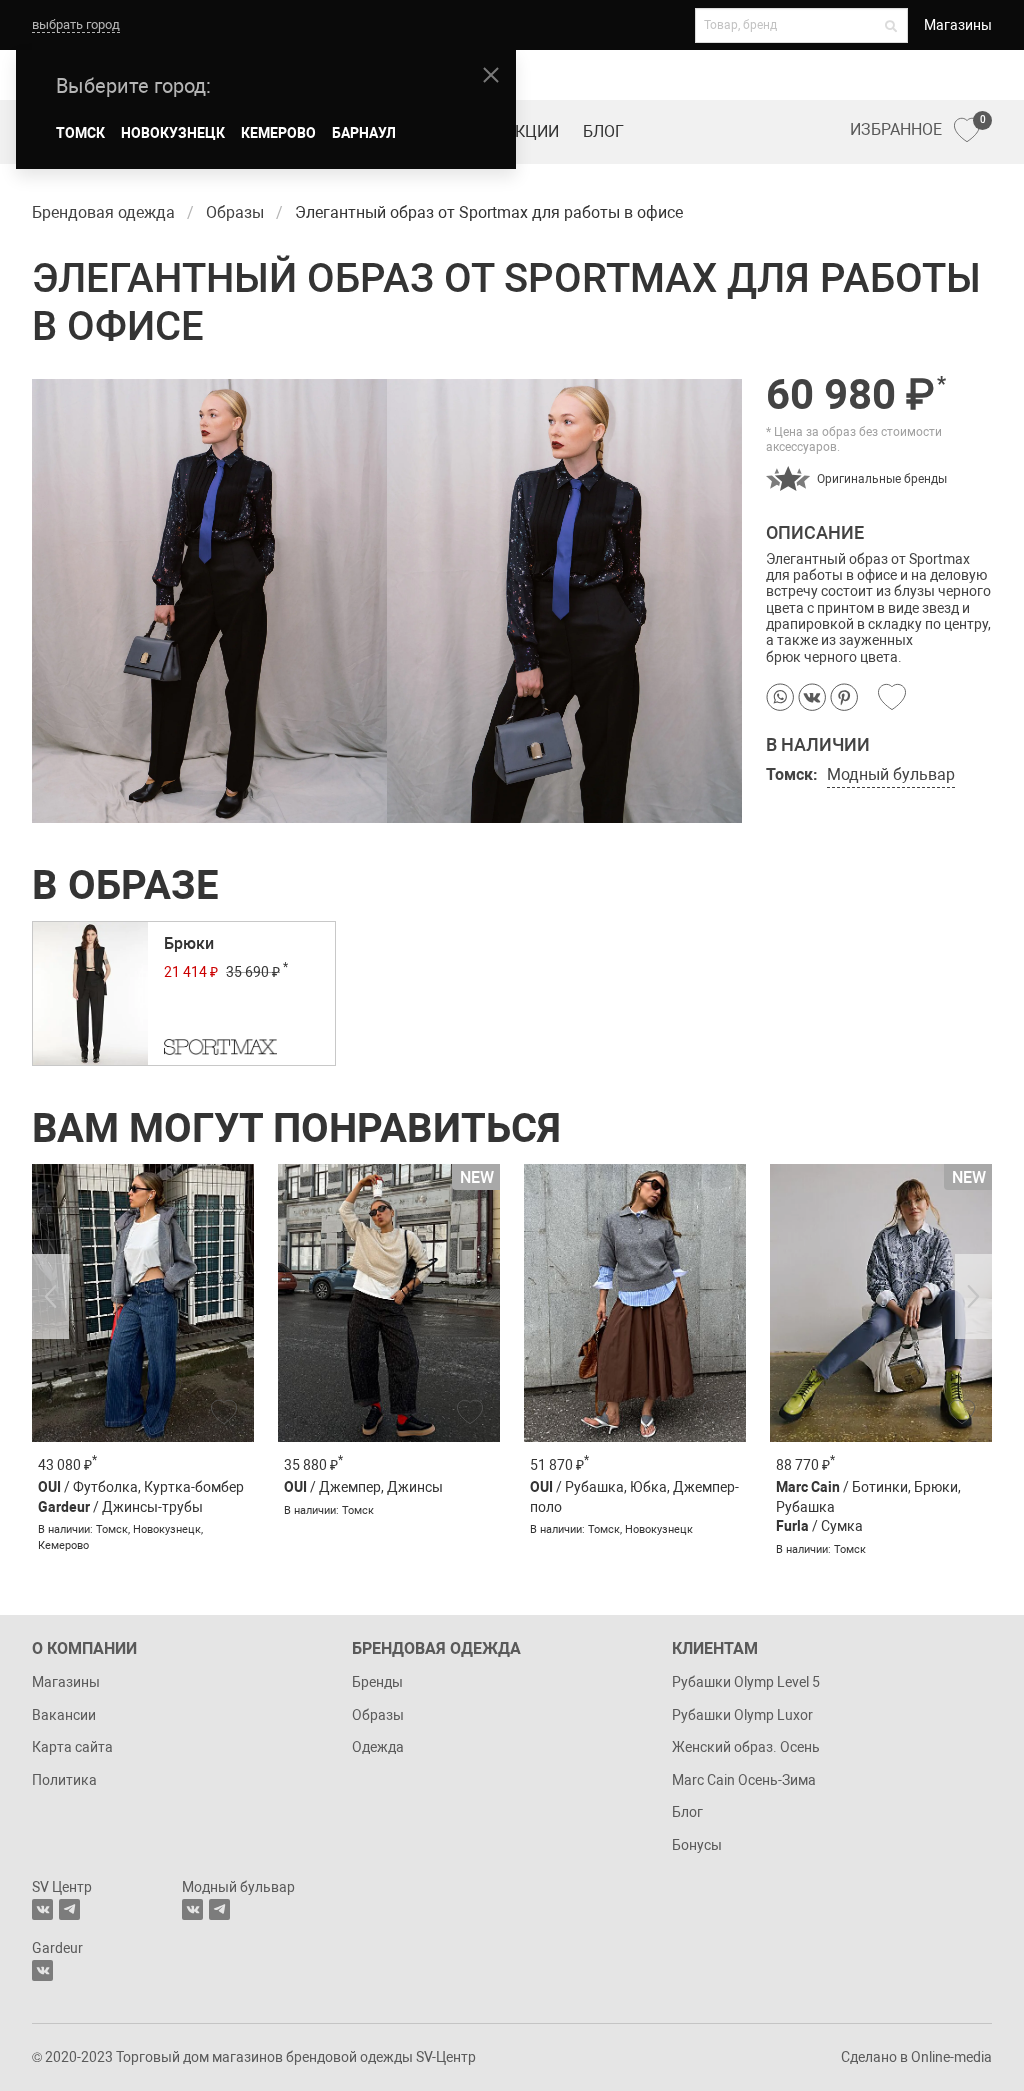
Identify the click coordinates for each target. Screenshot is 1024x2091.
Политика (64, 1780)
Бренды (377, 1682)
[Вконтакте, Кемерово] (42, 1970)
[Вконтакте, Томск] (42, 1909)
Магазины (958, 25)
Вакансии (64, 1715)
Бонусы (697, 1845)
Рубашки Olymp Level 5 (746, 1682)
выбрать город (76, 24)
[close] (491, 75)
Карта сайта (72, 1747)
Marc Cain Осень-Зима (744, 1780)
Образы (378, 1715)
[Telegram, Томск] (69, 1909)
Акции (532, 131)
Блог (603, 131)
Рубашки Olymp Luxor (742, 1715)
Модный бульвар (891, 774)
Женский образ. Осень (746, 1747)
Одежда (378, 1747)
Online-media (951, 2057)
